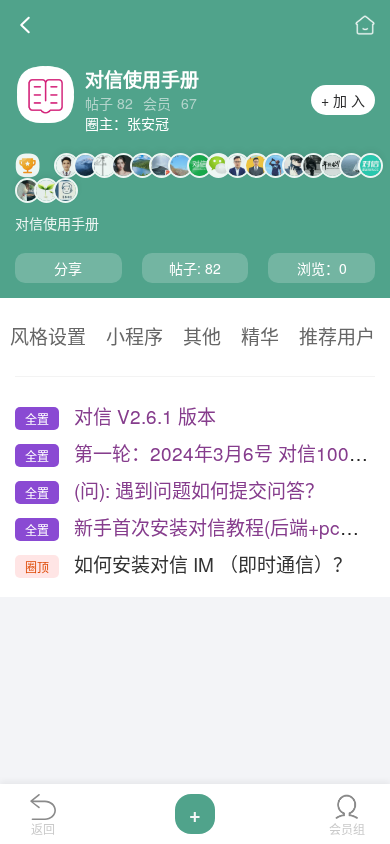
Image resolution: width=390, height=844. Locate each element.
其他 (202, 337)
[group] (48, 334)
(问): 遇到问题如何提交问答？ (199, 489)
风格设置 (48, 337)
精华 (260, 337)
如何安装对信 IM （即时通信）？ (213, 563)
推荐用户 (337, 337)
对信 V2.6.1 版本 (145, 415)
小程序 (134, 337)
